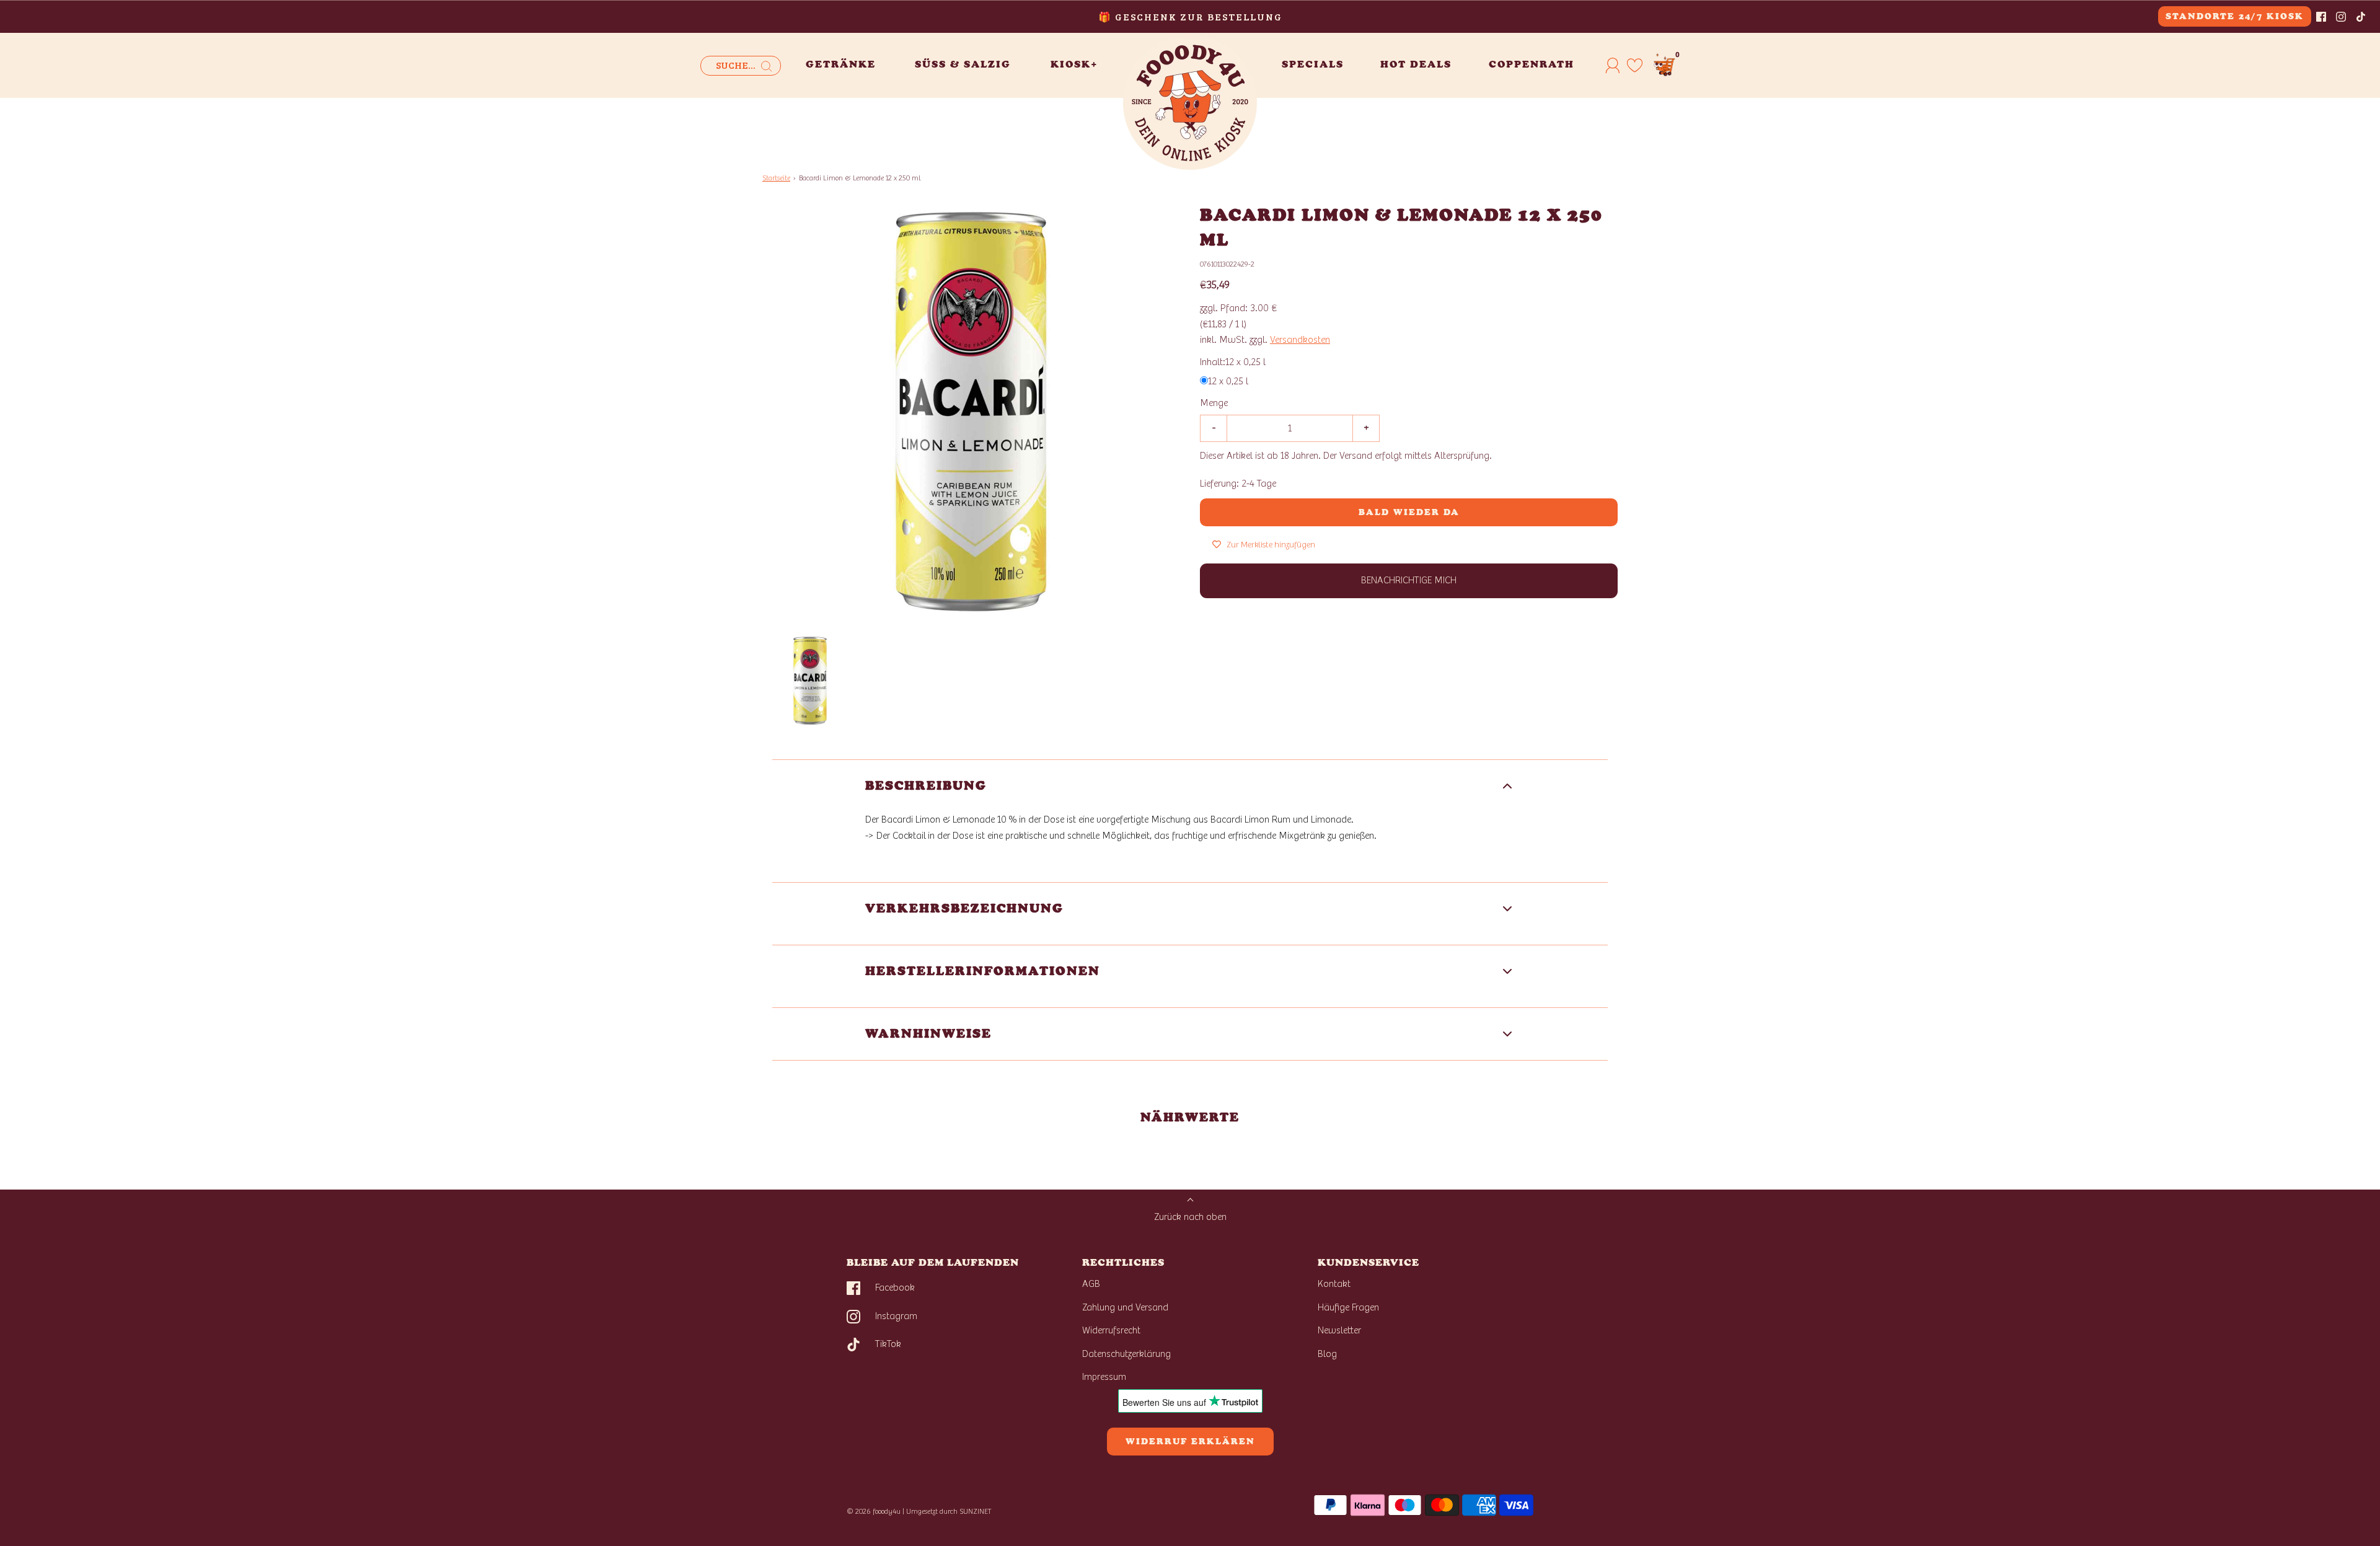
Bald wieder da (1409, 512)
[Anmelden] (1613, 65)
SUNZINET (976, 1511)
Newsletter (1339, 1330)
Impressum (1104, 1377)
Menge (1214, 403)
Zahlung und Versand (1125, 1307)
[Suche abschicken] (767, 66)
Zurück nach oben (1190, 1217)
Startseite (776, 178)
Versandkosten (1300, 340)
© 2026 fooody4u (874, 1511)
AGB (1091, 1284)
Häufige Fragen (1348, 1307)
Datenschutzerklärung (1126, 1354)
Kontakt (1334, 1284)
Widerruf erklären (1190, 1442)
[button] (810, 681)
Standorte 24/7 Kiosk (2235, 16)
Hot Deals (1416, 64)
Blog (1327, 1354)
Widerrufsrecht (1111, 1330)
